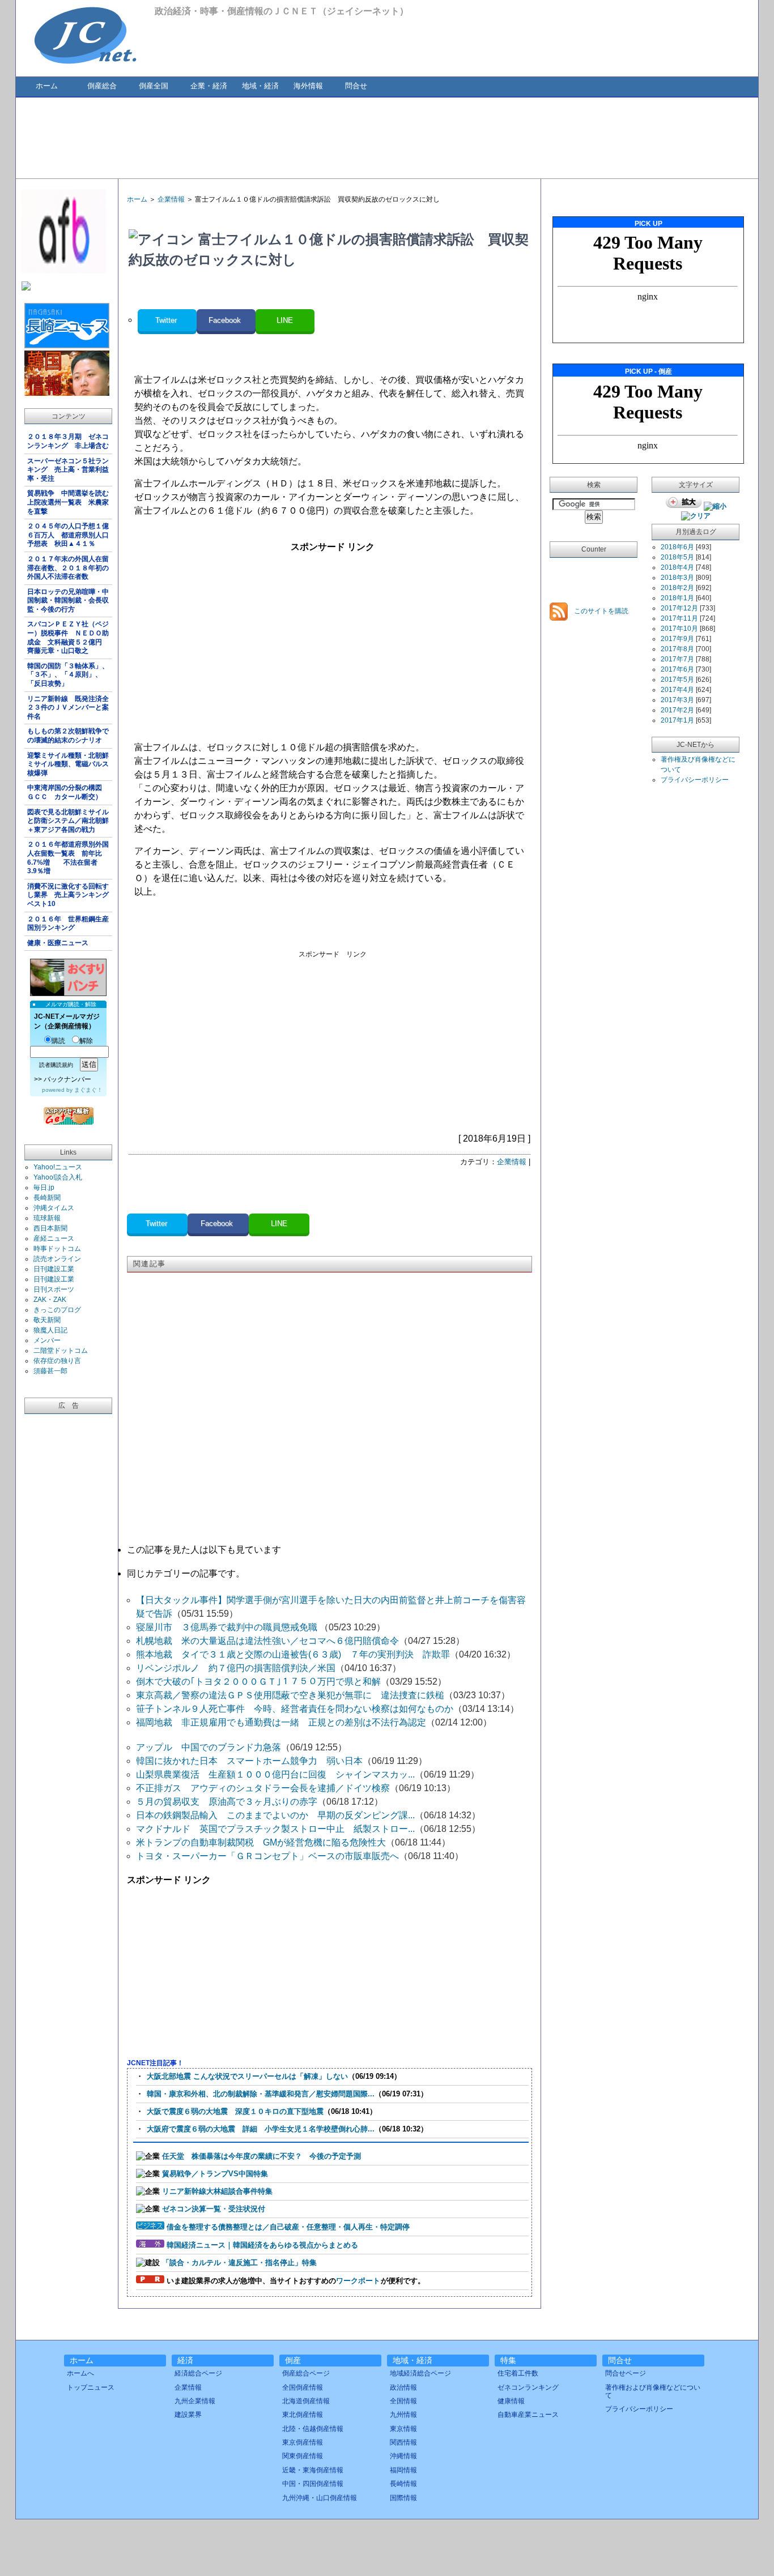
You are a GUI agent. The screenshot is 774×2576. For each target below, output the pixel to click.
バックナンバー (67, 1079)
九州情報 (403, 2415)
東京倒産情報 (303, 2442)
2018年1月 (677, 598)
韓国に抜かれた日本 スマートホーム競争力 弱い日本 (249, 1761)
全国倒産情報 (303, 2387)
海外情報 (308, 86)
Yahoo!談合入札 (58, 1177)
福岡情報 (403, 2470)
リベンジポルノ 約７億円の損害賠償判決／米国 (236, 1668)
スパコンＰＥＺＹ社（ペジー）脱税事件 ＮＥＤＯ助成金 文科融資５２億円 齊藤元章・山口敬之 (68, 637)
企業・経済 (209, 86)
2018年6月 (677, 547)
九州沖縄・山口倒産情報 (320, 2498)
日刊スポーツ (54, 1289)
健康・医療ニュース (58, 943)
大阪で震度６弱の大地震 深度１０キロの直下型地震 (235, 2111)
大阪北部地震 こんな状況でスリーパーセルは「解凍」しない (247, 2076)
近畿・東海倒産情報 (313, 2470)
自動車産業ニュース (528, 2415)
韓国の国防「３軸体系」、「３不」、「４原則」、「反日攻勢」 (68, 675)
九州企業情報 (195, 2401)
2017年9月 (677, 639)
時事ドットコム (57, 1249)
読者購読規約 (56, 1065)
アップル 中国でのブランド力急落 (209, 1747)
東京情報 (403, 2429)
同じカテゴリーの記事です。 (186, 1573)
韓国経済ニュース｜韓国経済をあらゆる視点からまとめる (262, 2245)
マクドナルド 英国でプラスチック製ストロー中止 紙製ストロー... (275, 1829)
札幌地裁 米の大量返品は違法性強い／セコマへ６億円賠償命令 (267, 1641)
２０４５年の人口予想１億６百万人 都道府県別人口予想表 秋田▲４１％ (68, 535)
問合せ (356, 86)
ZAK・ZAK (50, 1300)
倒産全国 (154, 86)
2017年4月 (677, 690)
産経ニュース (54, 1238)
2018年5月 (677, 557)
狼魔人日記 (50, 1330)
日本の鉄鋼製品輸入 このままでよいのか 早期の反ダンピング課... (275, 1815)
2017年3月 (677, 700)
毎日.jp (44, 1187)
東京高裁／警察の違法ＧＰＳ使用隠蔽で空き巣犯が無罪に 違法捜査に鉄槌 (290, 1695)
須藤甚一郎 (50, 1371)
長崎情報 (403, 2484)
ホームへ (80, 2373)
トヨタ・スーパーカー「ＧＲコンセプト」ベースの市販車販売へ (267, 1856)
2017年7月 (677, 659)
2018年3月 (677, 578)
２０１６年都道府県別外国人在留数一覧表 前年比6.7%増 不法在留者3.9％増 (68, 858)
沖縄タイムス (54, 1208)
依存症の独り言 (57, 1361)
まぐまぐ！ (88, 1090)
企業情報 (171, 199)
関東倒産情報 (303, 2456)
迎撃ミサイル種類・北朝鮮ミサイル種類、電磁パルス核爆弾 (68, 764)
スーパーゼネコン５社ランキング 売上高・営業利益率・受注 (68, 470)
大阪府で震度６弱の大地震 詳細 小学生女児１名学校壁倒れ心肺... (261, 2129)
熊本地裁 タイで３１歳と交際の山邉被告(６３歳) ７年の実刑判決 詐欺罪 (293, 1654)
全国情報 (403, 2401)
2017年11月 (679, 618)
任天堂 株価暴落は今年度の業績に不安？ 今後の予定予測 (261, 2156)
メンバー (47, 1340)
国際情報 (403, 2498)
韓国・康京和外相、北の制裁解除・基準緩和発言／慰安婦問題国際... (261, 2094)
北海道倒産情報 (306, 2401)
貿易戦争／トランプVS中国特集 (215, 2174)
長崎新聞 (47, 1198)
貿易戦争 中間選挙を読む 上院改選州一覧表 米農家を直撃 (70, 502)
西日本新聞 (50, 1228)
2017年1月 (677, 720)
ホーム (47, 86)
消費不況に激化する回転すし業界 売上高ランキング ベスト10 (70, 895)
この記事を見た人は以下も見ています (204, 1550)
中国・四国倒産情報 (313, 2484)
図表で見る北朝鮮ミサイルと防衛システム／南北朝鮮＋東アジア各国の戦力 (68, 821)
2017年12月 (679, 608)
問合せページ (626, 2373)
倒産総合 (102, 86)
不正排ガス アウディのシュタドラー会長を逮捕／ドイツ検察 (263, 1788)
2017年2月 (677, 710)
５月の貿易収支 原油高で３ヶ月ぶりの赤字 (227, 1802)
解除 (86, 1041)
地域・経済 (260, 86)
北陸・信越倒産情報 (313, 2429)
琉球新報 (47, 1218)
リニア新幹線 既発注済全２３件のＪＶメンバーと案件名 (68, 708)
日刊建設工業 (54, 1269)
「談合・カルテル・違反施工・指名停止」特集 (239, 2263)
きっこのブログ (57, 1310)
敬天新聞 (47, 1320)
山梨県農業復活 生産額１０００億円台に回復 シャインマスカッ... (275, 1774)
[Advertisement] (386, 137)
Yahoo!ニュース (58, 1167)
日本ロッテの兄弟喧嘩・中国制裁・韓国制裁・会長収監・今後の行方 (68, 601)
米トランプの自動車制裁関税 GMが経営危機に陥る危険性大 (261, 1842)
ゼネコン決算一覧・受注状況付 (214, 2209)
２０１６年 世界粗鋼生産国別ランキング (68, 924)
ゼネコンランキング (528, 2387)
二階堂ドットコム (61, 1351)
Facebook (226, 320)
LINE (285, 320)
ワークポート (358, 2281)
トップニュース (91, 2387)
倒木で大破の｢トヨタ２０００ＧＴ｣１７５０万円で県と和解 (258, 1682)
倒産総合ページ (306, 2373)
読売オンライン (57, 1259)
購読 (58, 1041)
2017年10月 (679, 629)
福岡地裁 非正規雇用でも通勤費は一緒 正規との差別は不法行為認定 (281, 1722)
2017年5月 (677, 680)
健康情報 (511, 2401)
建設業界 (188, 2415)
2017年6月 (677, 669)
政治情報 (403, 2387)
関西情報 (403, 2442)
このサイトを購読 (600, 611)
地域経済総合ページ (420, 2373)
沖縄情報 (403, 2456)
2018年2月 (677, 588)
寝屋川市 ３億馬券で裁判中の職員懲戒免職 (228, 1627)
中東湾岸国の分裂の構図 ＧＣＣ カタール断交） (68, 792)
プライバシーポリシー (695, 780)
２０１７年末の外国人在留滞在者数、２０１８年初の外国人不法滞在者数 (68, 568)
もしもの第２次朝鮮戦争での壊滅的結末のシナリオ (68, 736)
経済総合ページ (198, 2373)
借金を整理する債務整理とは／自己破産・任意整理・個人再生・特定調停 (288, 2227)
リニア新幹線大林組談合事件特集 (217, 2191)
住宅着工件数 (518, 2373)
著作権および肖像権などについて (653, 2391)
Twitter (167, 320)
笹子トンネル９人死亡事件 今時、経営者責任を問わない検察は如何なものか (295, 1709)
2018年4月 (677, 567)
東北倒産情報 (303, 2415)
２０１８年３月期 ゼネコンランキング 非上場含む (68, 441)
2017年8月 (677, 649)
